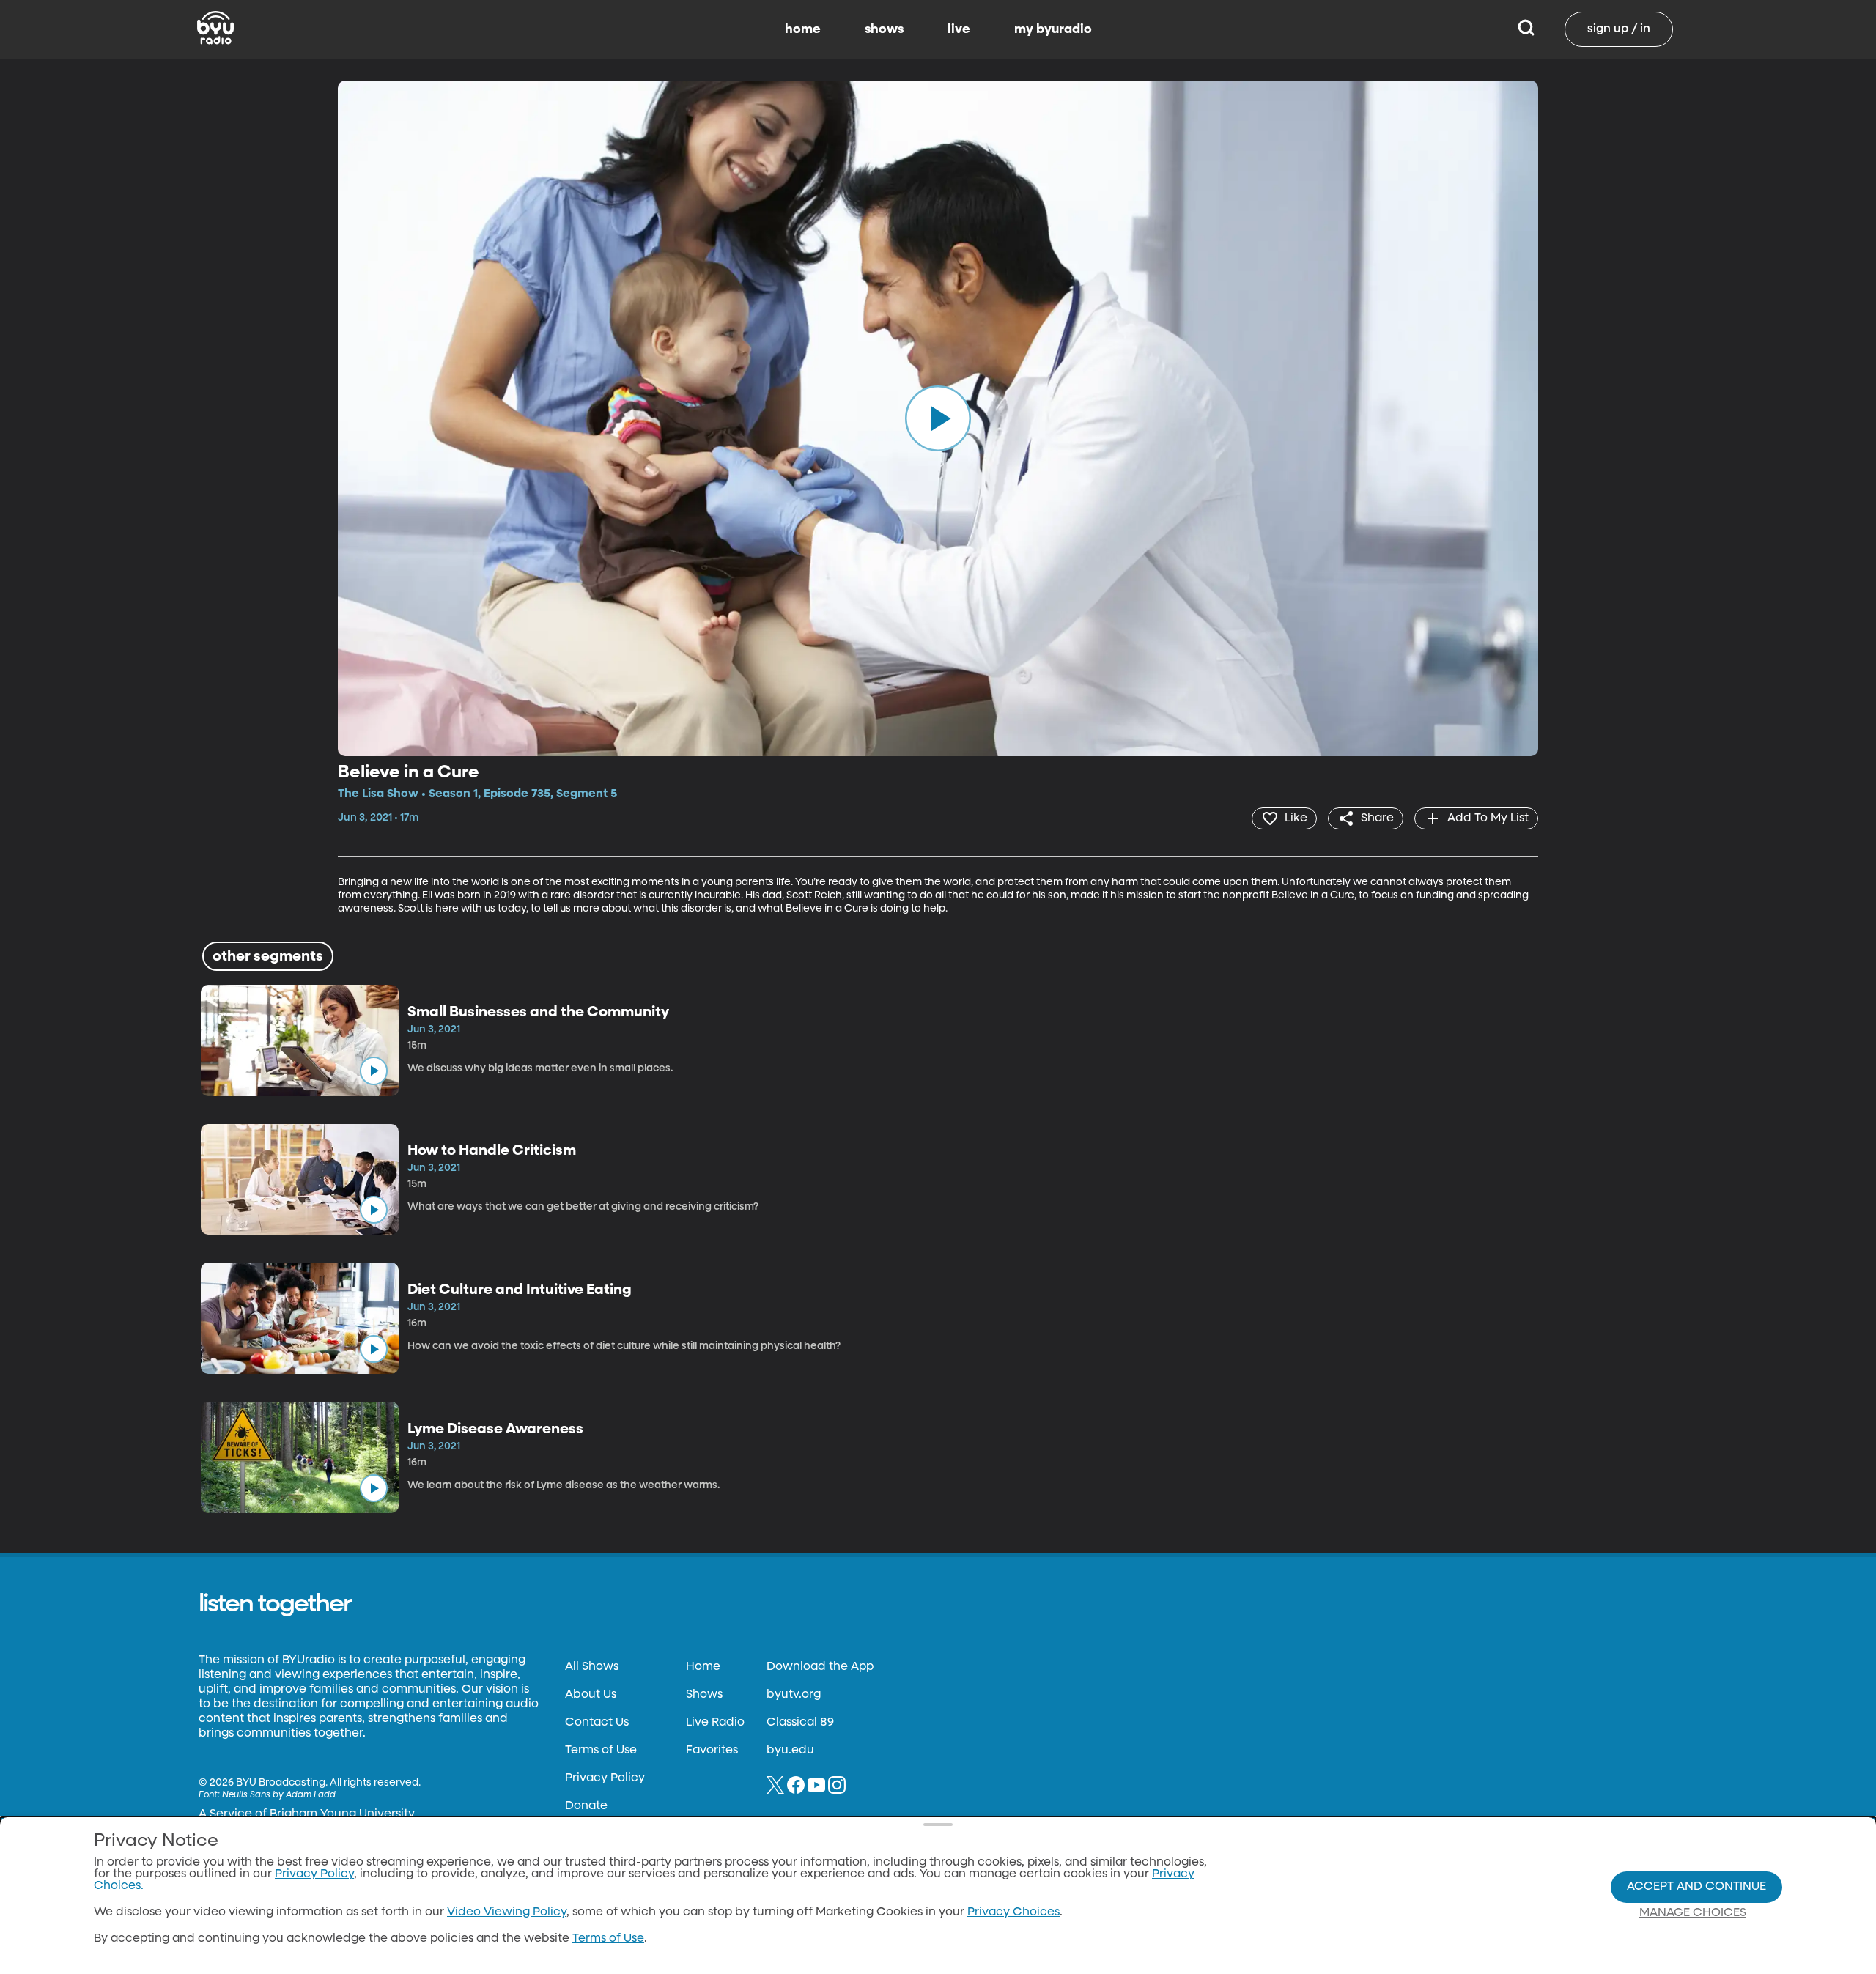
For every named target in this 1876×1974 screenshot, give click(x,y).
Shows (704, 1695)
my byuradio (1053, 29)
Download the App (820, 1667)
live (959, 29)
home (803, 29)
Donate (586, 1806)
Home (703, 1667)
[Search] (1526, 29)
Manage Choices (1693, 1913)
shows (884, 29)
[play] (938, 418)
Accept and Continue (1696, 1887)
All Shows (592, 1667)
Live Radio (715, 1723)
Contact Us (597, 1723)
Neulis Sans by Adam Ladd (279, 1795)
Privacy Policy (605, 1778)
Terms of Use (601, 1751)
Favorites (712, 1751)
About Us (591, 1695)
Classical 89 (800, 1723)
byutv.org (794, 1695)
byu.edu (790, 1751)
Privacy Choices (1013, 1912)
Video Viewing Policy (507, 1912)
